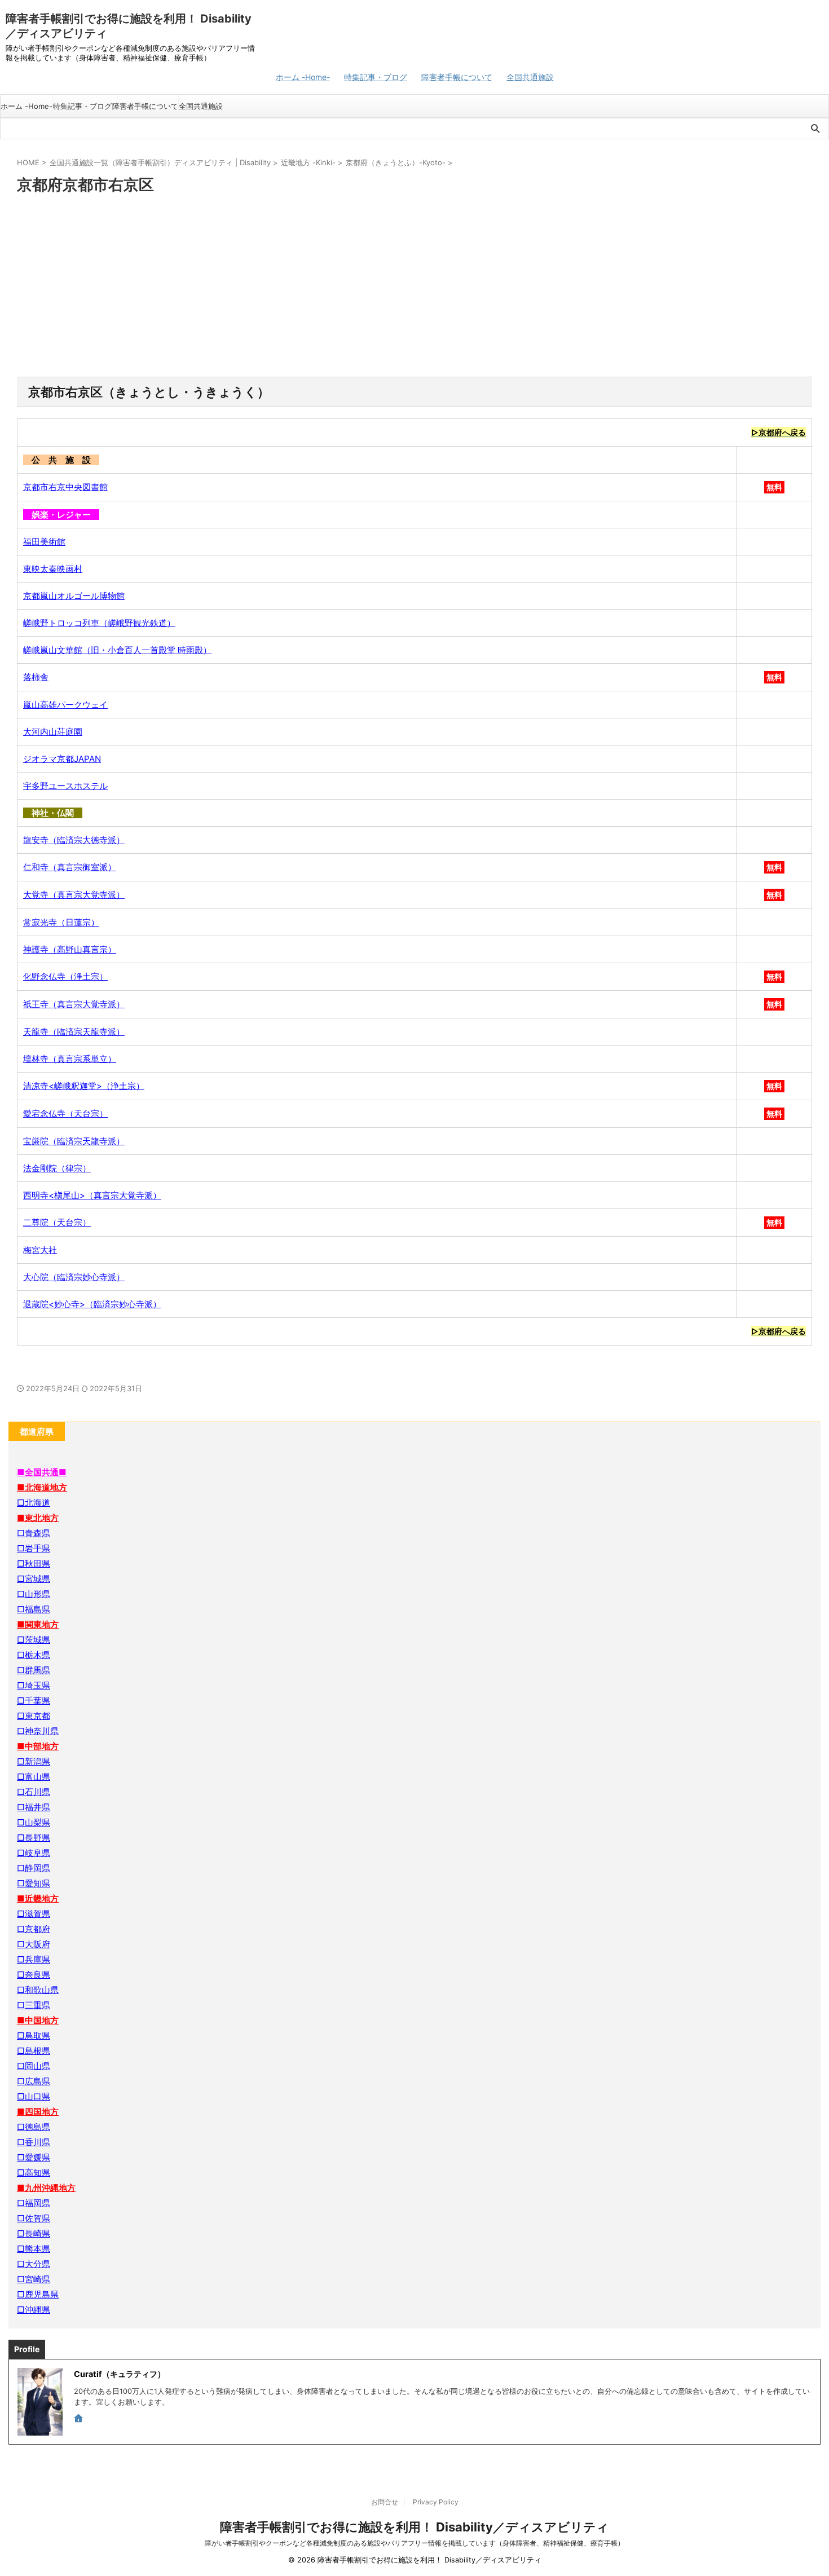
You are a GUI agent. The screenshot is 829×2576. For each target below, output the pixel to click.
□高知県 (34, 2173)
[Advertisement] (414, 286)
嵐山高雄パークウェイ (65, 705)
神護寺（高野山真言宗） (70, 949)
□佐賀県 (34, 2218)
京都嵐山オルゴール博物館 (74, 596)
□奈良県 (34, 1975)
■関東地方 (38, 1624)
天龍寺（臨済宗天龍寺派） (74, 1032)
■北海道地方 (42, 1487)
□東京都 (34, 1716)
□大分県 (34, 2264)
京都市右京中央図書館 (65, 487)
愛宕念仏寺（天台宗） (65, 1113)
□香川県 (34, 2142)
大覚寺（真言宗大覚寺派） (74, 895)
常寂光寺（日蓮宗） (61, 922)
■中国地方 (38, 2020)
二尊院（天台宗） (57, 1222)
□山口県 (34, 2096)
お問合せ (385, 2502)
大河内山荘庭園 (53, 732)
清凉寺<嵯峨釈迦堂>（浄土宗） (84, 1086)
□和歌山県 (38, 1990)
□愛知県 (34, 1883)
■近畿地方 (38, 1898)
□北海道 (34, 1503)
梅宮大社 (40, 1250)
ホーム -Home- (303, 77)
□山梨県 (34, 1822)
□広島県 (34, 2081)
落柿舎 (36, 677)
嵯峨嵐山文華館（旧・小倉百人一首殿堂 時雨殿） (117, 650)
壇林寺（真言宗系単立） (70, 1059)
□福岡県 (34, 2203)
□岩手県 (34, 1548)
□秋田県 (34, 1563)
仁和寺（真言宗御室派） (70, 867)
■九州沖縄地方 (46, 2188)
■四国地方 (38, 2112)
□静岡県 (34, 1868)
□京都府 (34, 1929)
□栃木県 (34, 1655)
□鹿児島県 (38, 2294)
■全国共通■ (42, 1472)
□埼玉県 (34, 1685)
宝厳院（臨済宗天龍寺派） (74, 1141)
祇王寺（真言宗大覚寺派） (74, 1004)
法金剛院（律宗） (57, 1168)
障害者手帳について (457, 77)
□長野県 (34, 1838)
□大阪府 (34, 1944)
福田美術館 (44, 542)
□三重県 (34, 2005)
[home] (80, 2419)
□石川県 (34, 1792)
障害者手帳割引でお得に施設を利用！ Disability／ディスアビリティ (414, 2527)
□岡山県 (34, 2066)
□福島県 (34, 1609)
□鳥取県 (34, 2035)
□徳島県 (34, 2127)
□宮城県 (34, 1579)
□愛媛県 (34, 2157)
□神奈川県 (38, 1731)
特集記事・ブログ (376, 77)
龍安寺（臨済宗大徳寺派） (74, 840)
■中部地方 (38, 1746)
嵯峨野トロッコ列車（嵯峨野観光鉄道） (99, 623)
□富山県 (34, 1777)
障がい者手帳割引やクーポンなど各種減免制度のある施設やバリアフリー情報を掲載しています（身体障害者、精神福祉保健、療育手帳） (414, 2543)
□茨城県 (34, 1640)
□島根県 (34, 2051)
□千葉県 (34, 1701)
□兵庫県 (34, 1959)
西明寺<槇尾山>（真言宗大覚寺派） (92, 1195)
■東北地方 (38, 1518)
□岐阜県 (34, 1853)
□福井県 (34, 1807)
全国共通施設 (530, 77)
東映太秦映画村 (53, 569)
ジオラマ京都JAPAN (62, 759)
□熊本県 (34, 2249)
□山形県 (34, 1594)
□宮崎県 (34, 2279)
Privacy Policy (436, 2502)
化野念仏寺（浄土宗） (65, 976)
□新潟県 (34, 1761)
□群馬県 (34, 1670)
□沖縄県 (34, 2310)
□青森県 (34, 1533)
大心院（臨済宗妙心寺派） (74, 1277)
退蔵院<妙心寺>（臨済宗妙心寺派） (92, 1304)
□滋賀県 (34, 1914)
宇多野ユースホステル (65, 786)
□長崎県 (34, 2233)
